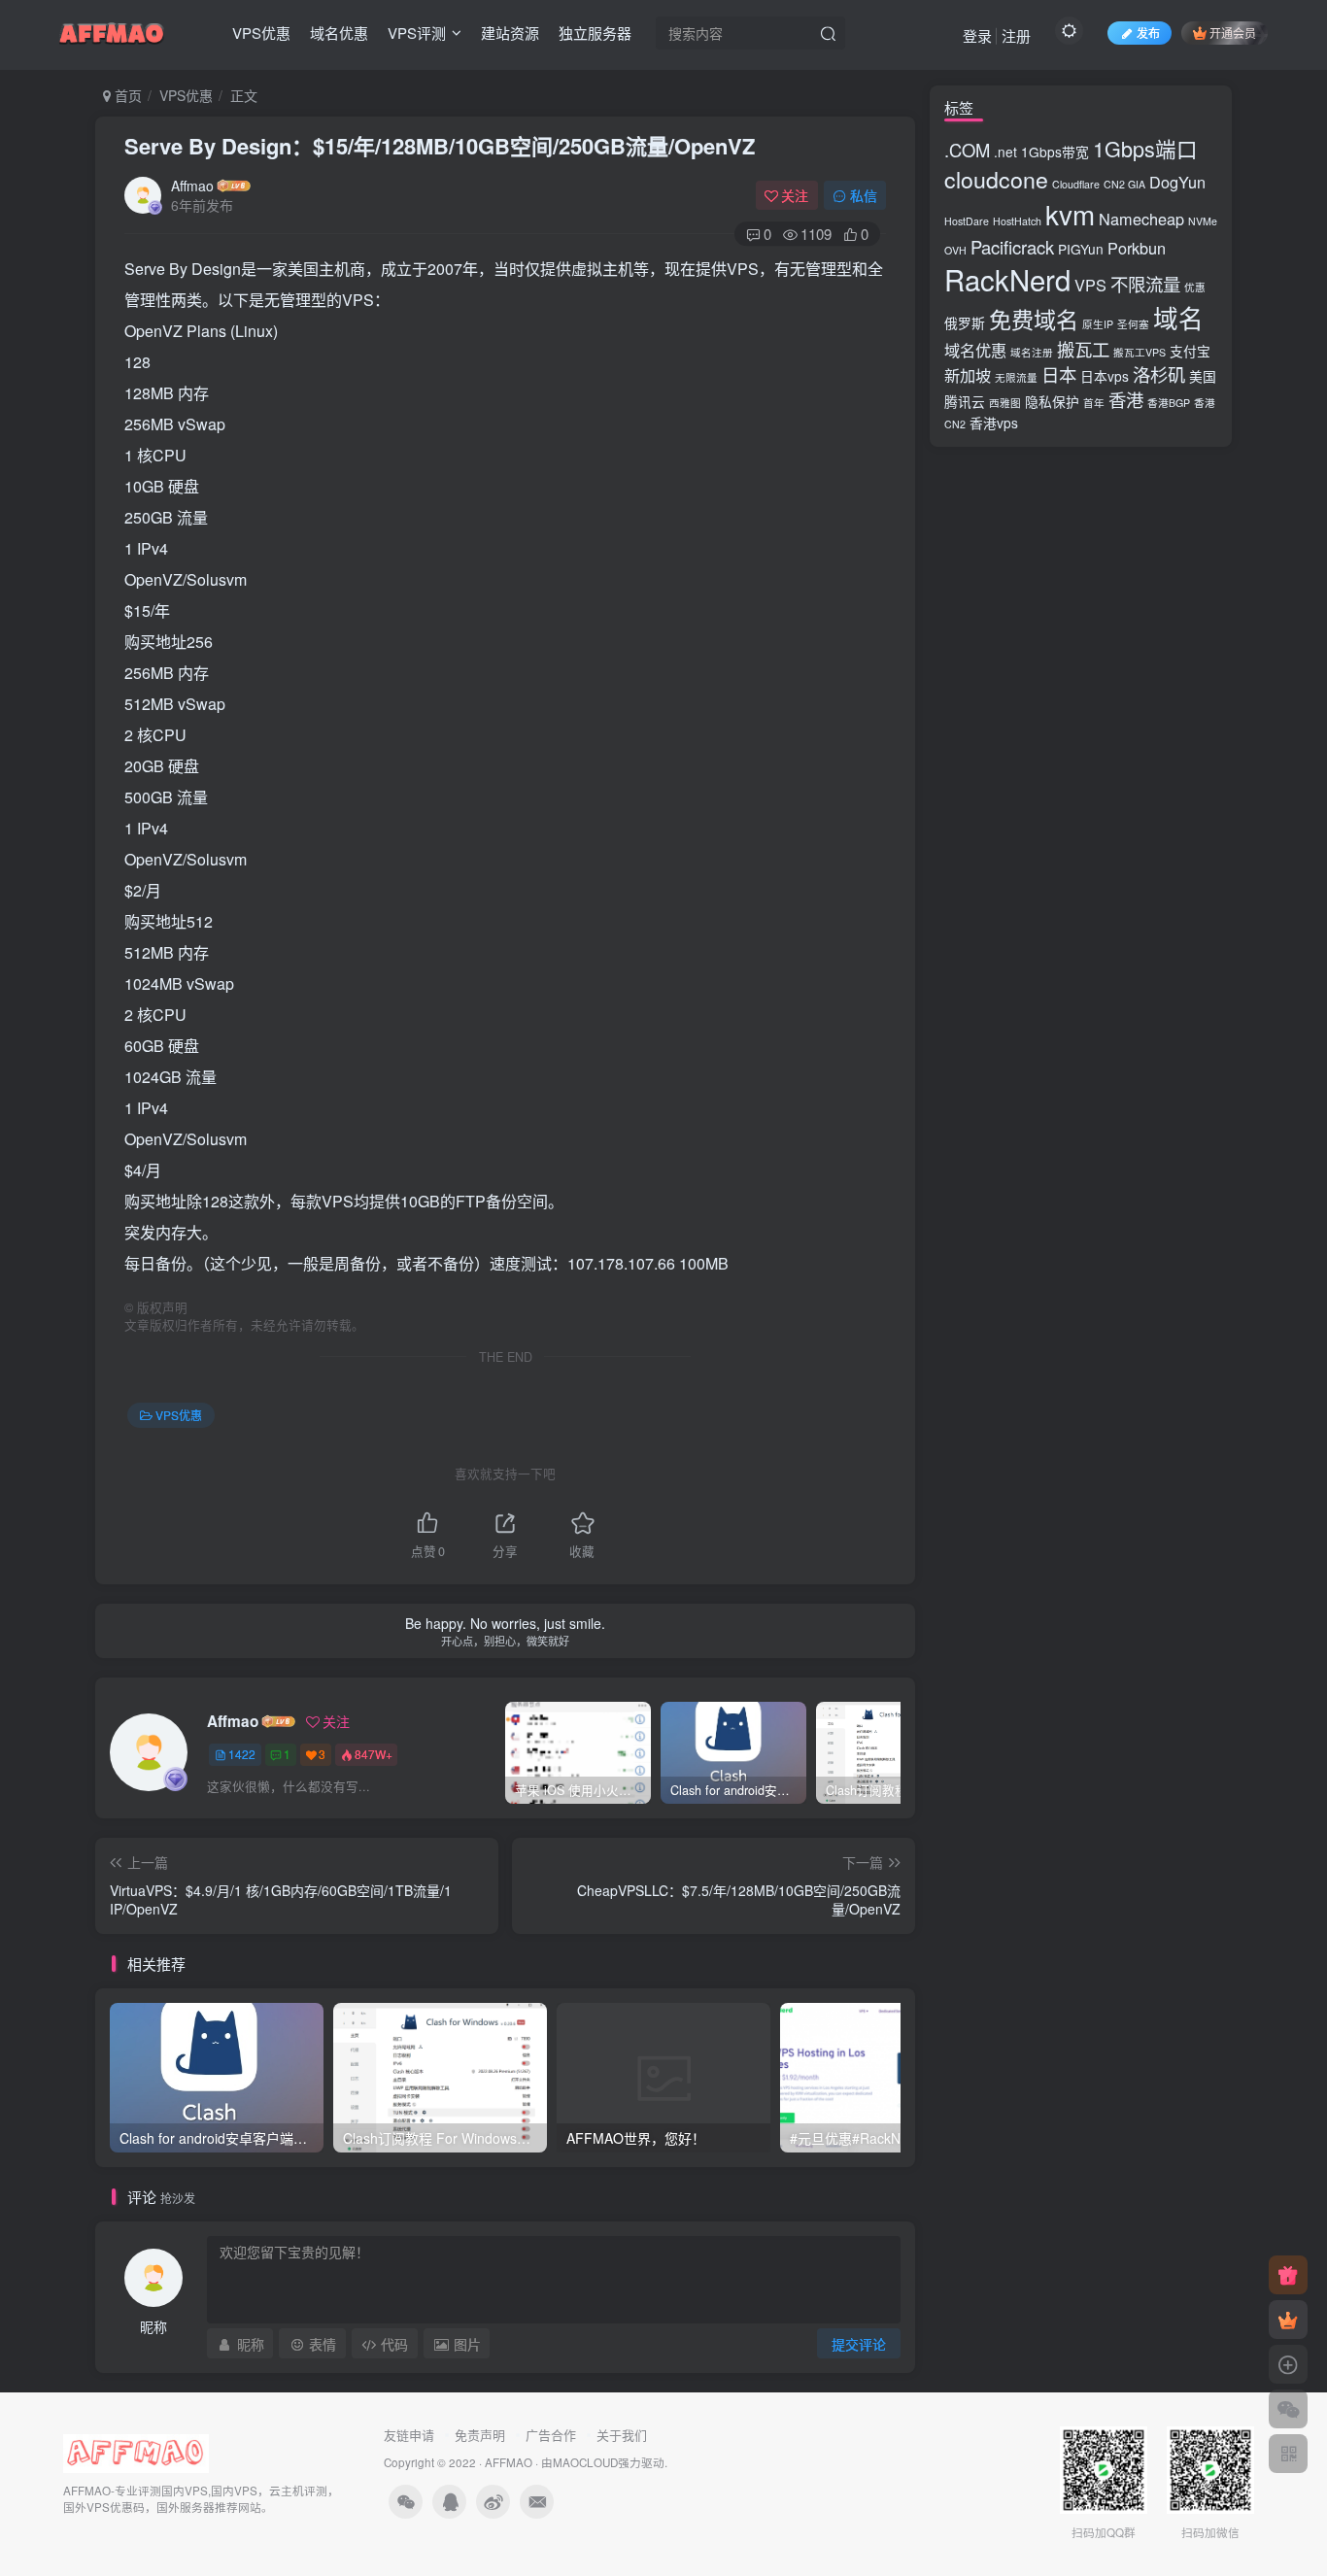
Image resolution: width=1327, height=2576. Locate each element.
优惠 (1195, 287)
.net (1005, 152)
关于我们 (622, 2435)
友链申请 (409, 2435)
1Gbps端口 (1145, 148)
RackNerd (1007, 279)
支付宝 (1190, 351)
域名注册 (1032, 352)
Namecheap (1141, 219)
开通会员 (1233, 33)
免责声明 (480, 2435)
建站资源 (510, 33)
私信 (864, 195)
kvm (1070, 214)
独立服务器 (595, 33)
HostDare (967, 221)
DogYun (1177, 182)
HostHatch (1017, 221)
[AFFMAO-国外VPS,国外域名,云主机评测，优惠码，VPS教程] (112, 30)
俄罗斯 (965, 322)
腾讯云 (965, 401)
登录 (977, 35)
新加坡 (968, 375)
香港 (1126, 399)
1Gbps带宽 (1055, 152)
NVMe (1203, 221)
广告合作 (551, 2435)
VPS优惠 (261, 33)
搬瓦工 (1083, 349)
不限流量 (1145, 284)
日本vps (1105, 376)
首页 (126, 95)
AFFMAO (509, 2462)
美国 (1203, 376)
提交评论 (859, 2344)
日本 (1059, 374)
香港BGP (1169, 403)
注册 (1016, 35)
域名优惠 (339, 33)
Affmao (192, 186)
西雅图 (1005, 403)
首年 (1094, 403)
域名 (1178, 318)
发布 (1148, 33)
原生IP (1098, 324)
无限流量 (1016, 377)
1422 (242, 1754)
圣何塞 (1133, 324)
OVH (955, 250)
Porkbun (1137, 248)
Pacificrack (1012, 247)
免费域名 (1034, 319)
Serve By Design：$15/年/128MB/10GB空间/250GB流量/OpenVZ (440, 146)
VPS (1090, 285)
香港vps (994, 423)
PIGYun (1081, 249)
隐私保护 (1052, 401)
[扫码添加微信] (1288, 2409)
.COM (967, 150)
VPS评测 (417, 33)
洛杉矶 (1159, 374)
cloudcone (996, 179)
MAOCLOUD (585, 2462)
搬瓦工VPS (1140, 352)
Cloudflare (1076, 184)
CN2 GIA (1124, 184)
